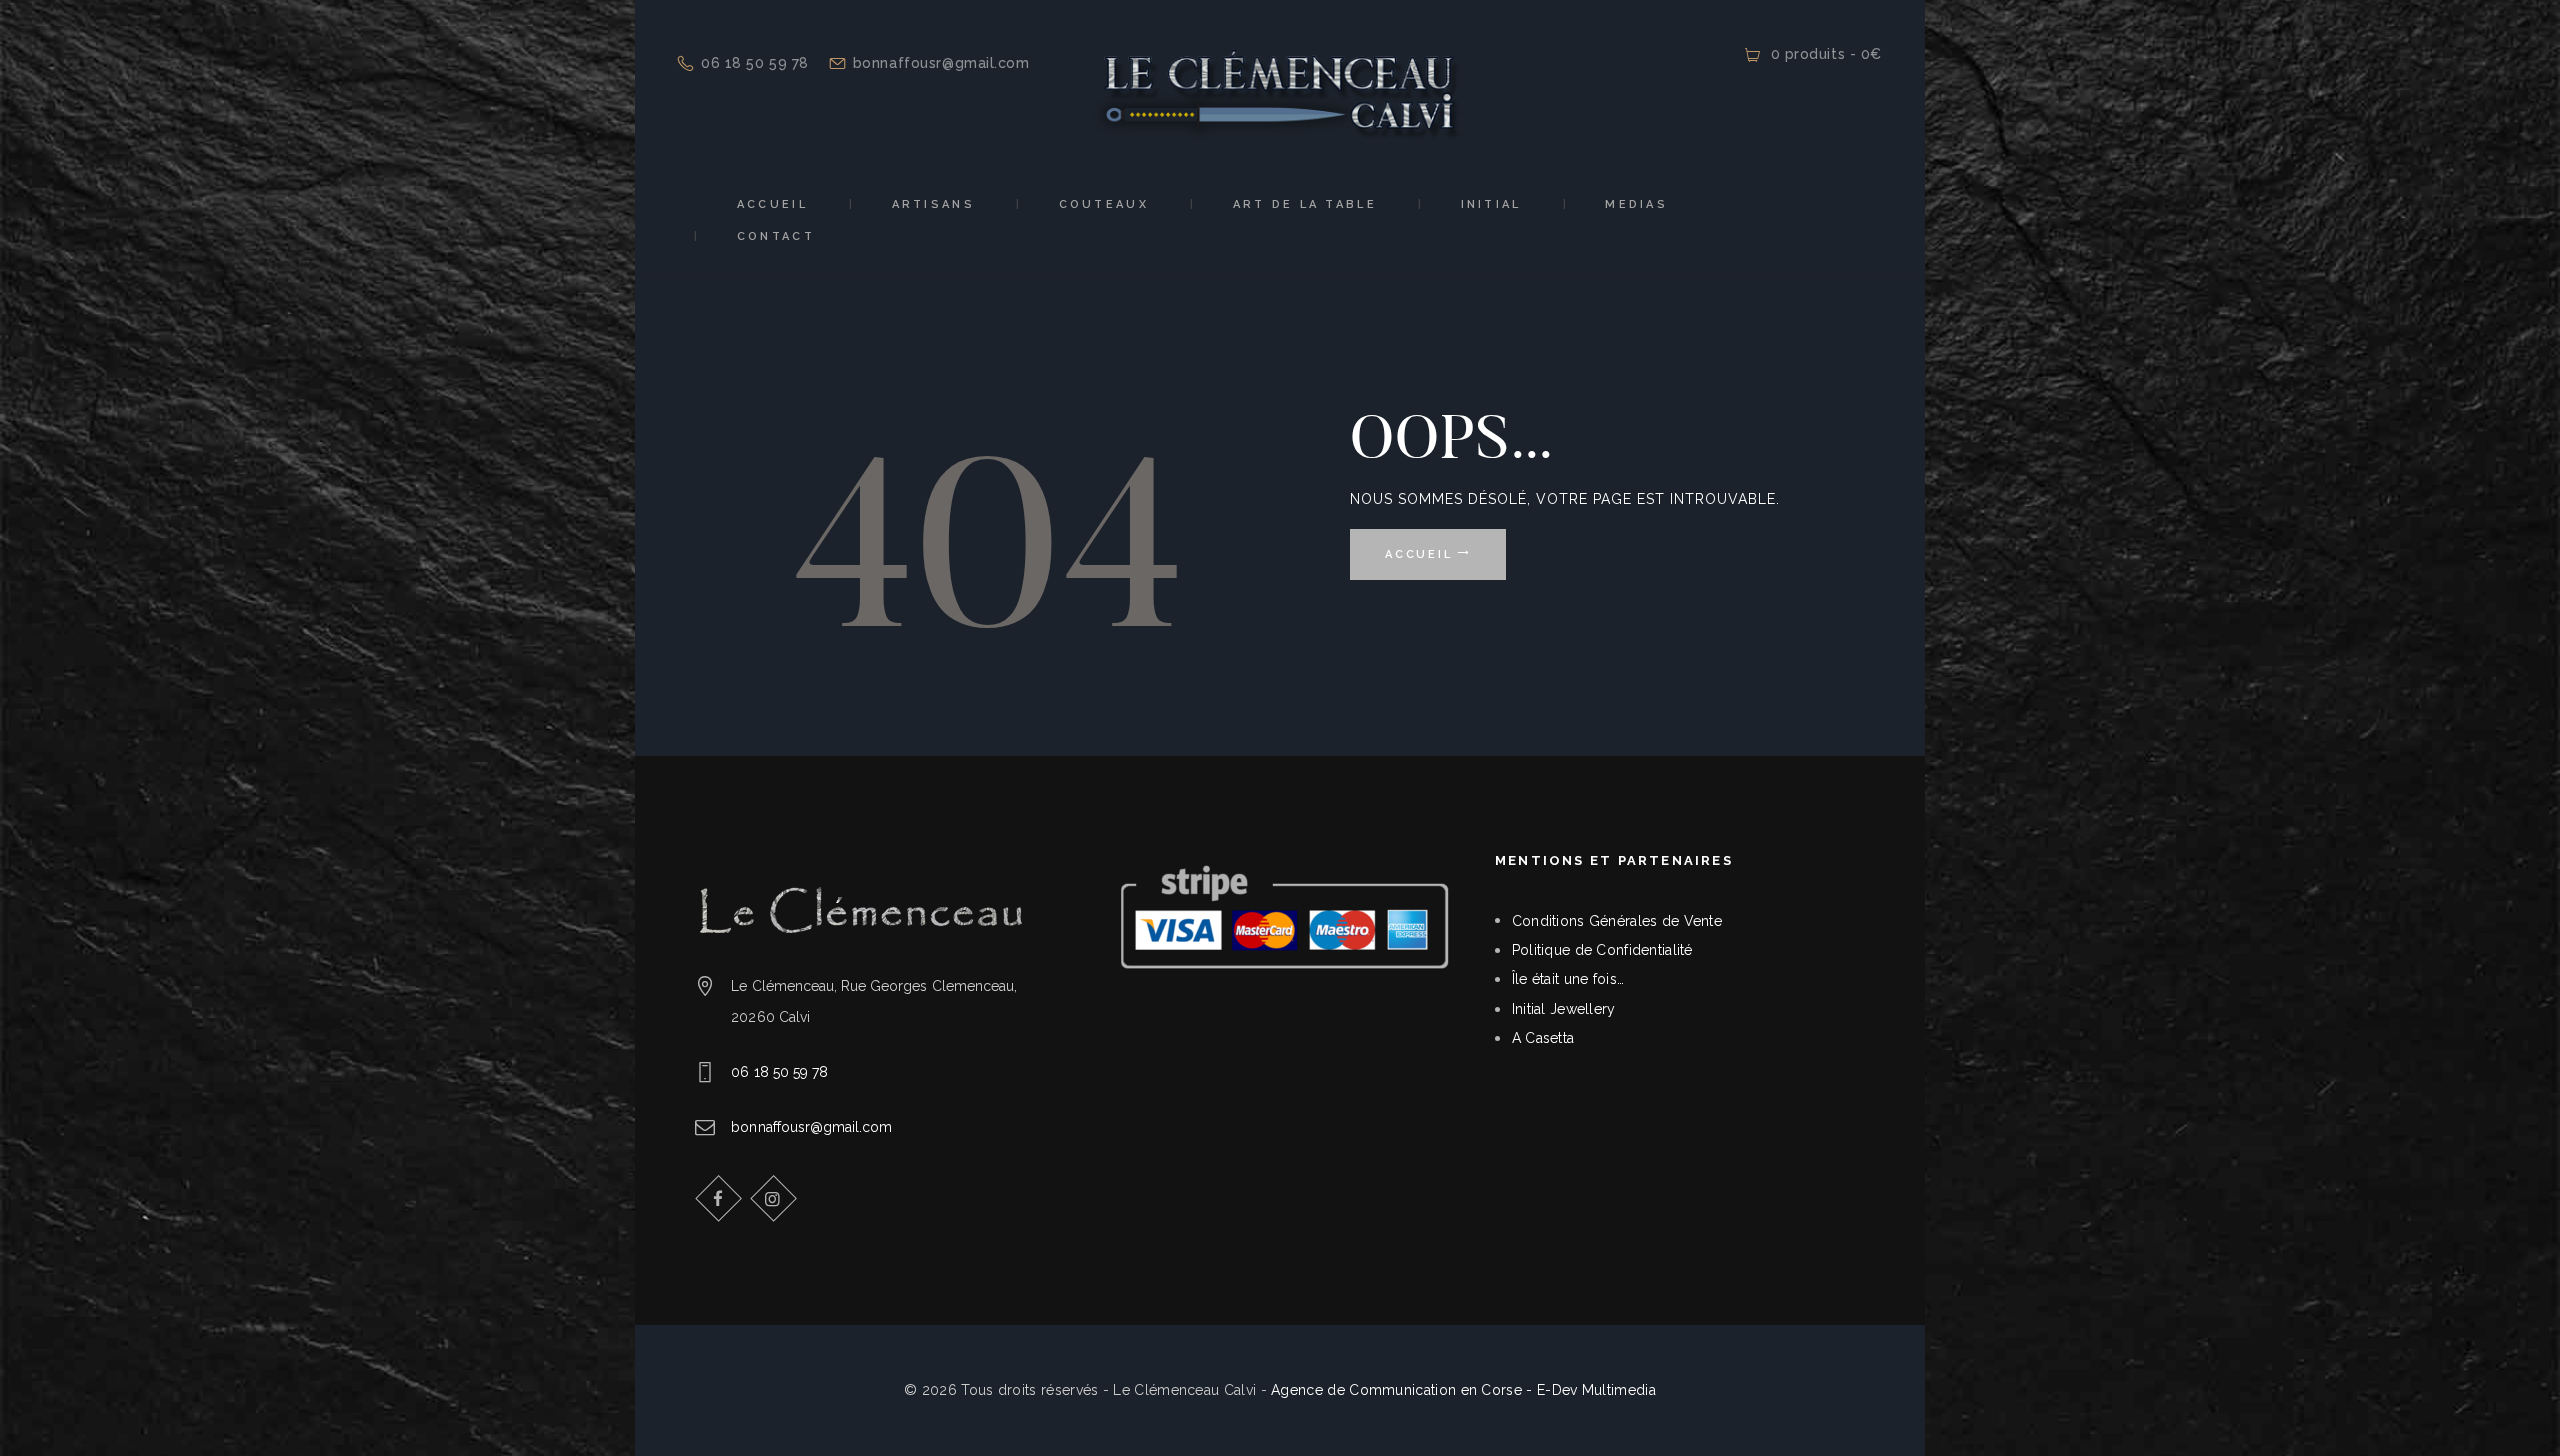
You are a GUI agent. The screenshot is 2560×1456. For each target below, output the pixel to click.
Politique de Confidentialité (1602, 950)
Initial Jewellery (1564, 1009)
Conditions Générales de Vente (1617, 921)
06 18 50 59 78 (779, 1072)
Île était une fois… (1568, 979)
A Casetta (1543, 1038)
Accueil (1418, 554)
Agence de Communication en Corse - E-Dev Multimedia (1463, 1390)
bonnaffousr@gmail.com (811, 1127)
